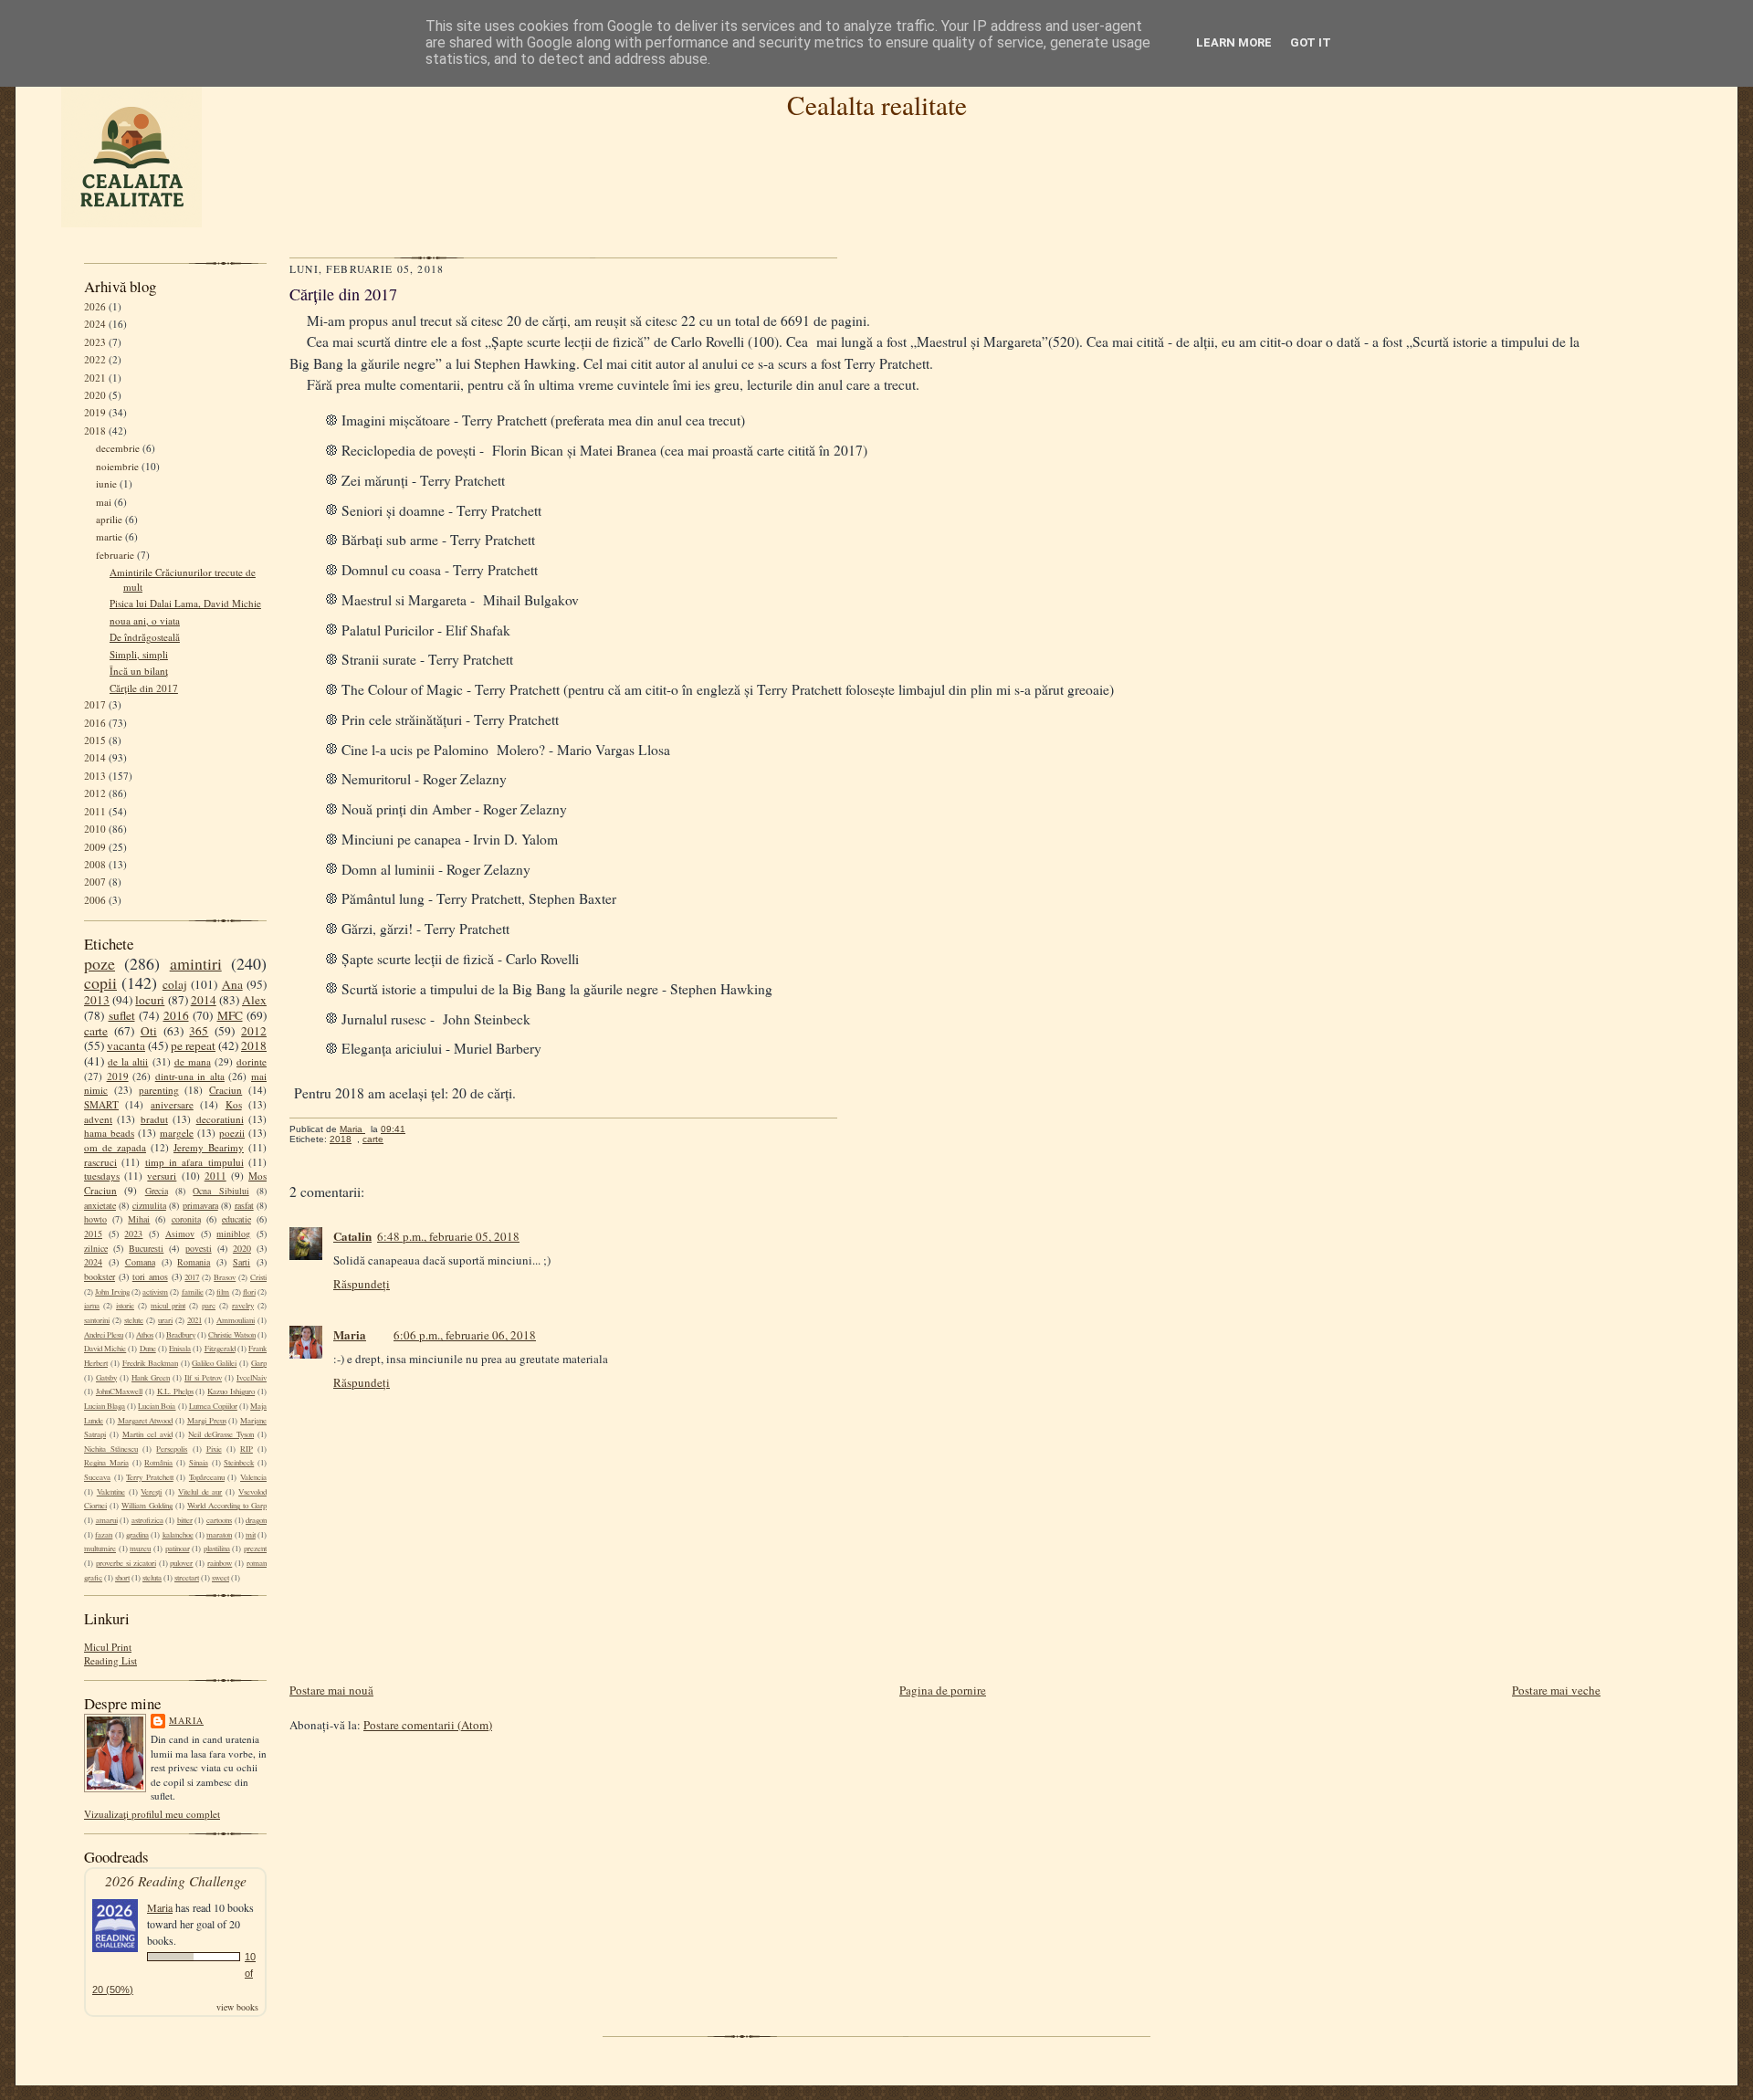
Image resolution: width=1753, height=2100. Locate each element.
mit (251, 1535)
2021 (95, 378)
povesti (199, 1248)
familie (193, 1292)
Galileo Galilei (214, 1363)
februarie (115, 555)
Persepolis (172, 1449)
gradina (137, 1535)
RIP (247, 1449)
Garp (259, 1363)
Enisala (180, 1349)
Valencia (253, 1477)
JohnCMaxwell (119, 1391)
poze (100, 963)
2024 (95, 324)
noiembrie (117, 466)
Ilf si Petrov (203, 1378)
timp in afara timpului (194, 1162)
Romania (194, 1262)
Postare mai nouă (331, 1690)
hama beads (109, 1133)
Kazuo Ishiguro (231, 1391)
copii (100, 982)
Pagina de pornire (943, 1690)
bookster (100, 1276)
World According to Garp (227, 1506)
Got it (1311, 42)
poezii (232, 1133)
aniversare (172, 1104)
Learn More (1234, 42)
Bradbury (181, 1335)
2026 (95, 306)
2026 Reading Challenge (176, 1880)
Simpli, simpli (139, 654)
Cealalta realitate (877, 105)
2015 (95, 740)
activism (155, 1292)
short (122, 1578)
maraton (219, 1535)
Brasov (225, 1277)
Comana (140, 1262)
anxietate (100, 1205)
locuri (150, 1000)
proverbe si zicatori (126, 1563)
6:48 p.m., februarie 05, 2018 (448, 1236)
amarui (107, 1520)
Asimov (180, 1234)
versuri (162, 1176)
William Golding (147, 1506)
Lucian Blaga (105, 1406)
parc (209, 1306)
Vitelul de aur (200, 1492)
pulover (181, 1563)
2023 (95, 342)
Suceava (97, 1477)
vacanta (126, 1045)
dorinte (252, 1061)
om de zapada (115, 1147)
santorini (97, 1320)
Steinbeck (239, 1463)
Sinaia (199, 1463)
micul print (168, 1306)
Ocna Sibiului (220, 1191)
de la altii (128, 1061)
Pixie (214, 1449)
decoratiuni (220, 1119)
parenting (159, 1090)
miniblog (233, 1234)
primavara (200, 1205)
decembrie (118, 448)
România (158, 1463)
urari (165, 1320)
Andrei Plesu (104, 1335)
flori (249, 1292)
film (223, 1292)
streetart (187, 1578)
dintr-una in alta (190, 1076)
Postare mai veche (1556, 1690)
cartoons (219, 1520)
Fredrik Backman (150, 1363)
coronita (186, 1219)
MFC (230, 1015)
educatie (236, 1219)
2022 (95, 359)
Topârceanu (207, 1477)
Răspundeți (362, 1284)
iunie (106, 483)
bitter (185, 1520)
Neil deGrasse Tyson (221, 1434)
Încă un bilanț (139, 671)
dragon (256, 1520)
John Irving (112, 1292)
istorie (125, 1306)
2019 (95, 412)
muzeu (140, 1549)
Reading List (110, 1660)
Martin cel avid (147, 1434)
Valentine (111, 1492)
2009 (95, 847)
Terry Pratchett (150, 1477)
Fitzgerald (220, 1349)
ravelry (243, 1306)
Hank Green (151, 1378)
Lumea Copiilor (213, 1406)
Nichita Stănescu (111, 1449)
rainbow (220, 1563)
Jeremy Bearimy (209, 1147)
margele (177, 1133)
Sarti (241, 1262)
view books (237, 2007)
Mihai (139, 1219)
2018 (95, 430)
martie (109, 536)
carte (96, 1031)
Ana (232, 984)
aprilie (109, 519)
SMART (101, 1104)
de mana (193, 1061)
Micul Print (108, 1647)
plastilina (217, 1549)
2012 (95, 793)
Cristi (258, 1277)
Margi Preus (207, 1421)
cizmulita (149, 1205)
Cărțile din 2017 (144, 688)
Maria (186, 1720)
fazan (104, 1535)
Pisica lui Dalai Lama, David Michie (185, 603)
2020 (95, 395)
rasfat (244, 1205)
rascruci (100, 1162)
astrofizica (147, 1520)
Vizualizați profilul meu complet (152, 1814)
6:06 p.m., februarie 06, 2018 (465, 1335)
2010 (95, 829)
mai (104, 502)
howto (95, 1219)
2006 (95, 900)
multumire (100, 1549)
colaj (175, 984)
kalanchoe (178, 1535)
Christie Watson (232, 1335)
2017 (95, 704)
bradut (154, 1119)
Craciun (226, 1090)
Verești (151, 1492)
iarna (92, 1306)
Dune (148, 1349)
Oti (149, 1031)
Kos (234, 1104)
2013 (95, 776)
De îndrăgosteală (145, 637)
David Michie (105, 1349)
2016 (95, 723)
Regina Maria (106, 1463)
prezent (255, 1549)
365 (199, 1031)
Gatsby (106, 1378)
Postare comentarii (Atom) (428, 1725)
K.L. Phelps (175, 1391)
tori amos (150, 1276)
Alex (254, 1000)
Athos (145, 1335)
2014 (95, 757)
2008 (95, 864)
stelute (134, 1320)
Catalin (352, 1236)
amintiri (196, 963)
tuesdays (102, 1176)
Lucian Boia (157, 1406)
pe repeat (193, 1045)
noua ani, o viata (145, 620)
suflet (122, 1015)
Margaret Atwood (146, 1421)
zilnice (96, 1248)
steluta (152, 1578)
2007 (95, 882)
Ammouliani (236, 1320)
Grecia (157, 1191)
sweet (220, 1578)
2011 (95, 811)
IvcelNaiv (252, 1378)
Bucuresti (146, 1248)
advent (98, 1119)
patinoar (178, 1549)
